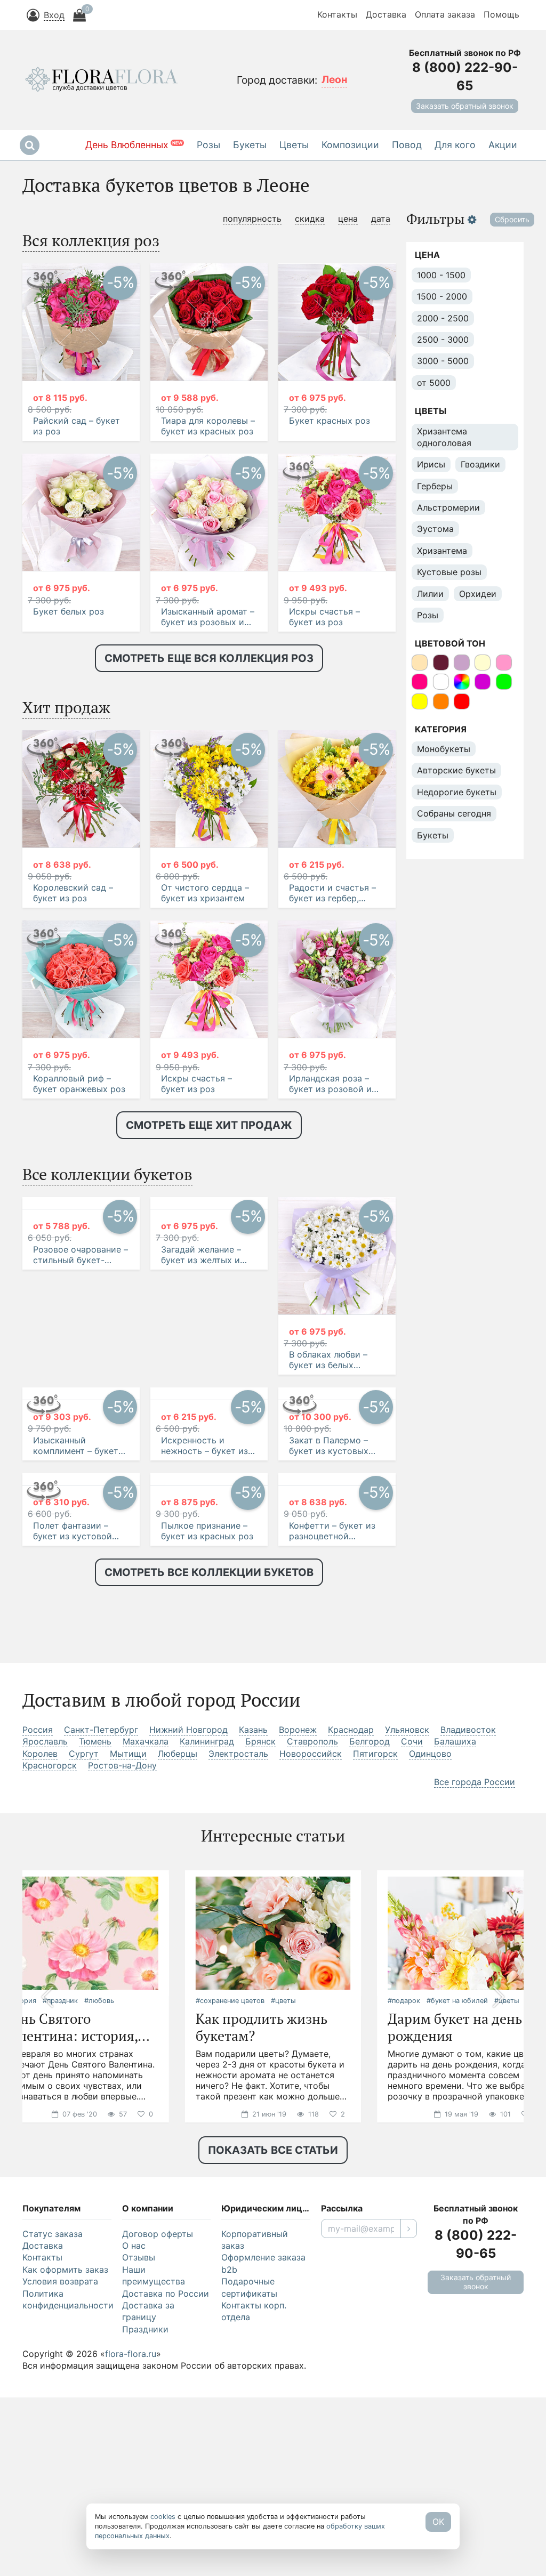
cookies (163, 2517)
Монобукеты (444, 749)
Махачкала (146, 1952)
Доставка (386, 14)
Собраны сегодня (454, 813)
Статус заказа (53, 2444)
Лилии (430, 594)
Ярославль (45, 1952)
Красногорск (50, 1976)
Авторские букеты (456, 770)
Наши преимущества (154, 2486)
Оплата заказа (445, 14)
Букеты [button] (250, 145)
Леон (334, 79)
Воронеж (298, 1940)
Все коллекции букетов (107, 1174)
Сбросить (512, 219)
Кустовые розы (449, 572)
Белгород (370, 1952)
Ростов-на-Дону (122, 1976)
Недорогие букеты (457, 792)
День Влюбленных (134, 145)
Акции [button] (503, 145)
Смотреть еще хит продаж (209, 1125)
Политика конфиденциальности (67, 2510)
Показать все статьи (273, 2361)
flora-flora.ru (131, 2564)
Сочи (412, 1952)
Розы (428, 615)
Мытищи (128, 1964)
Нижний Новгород (188, 1940)
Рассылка (342, 2419)
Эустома (435, 529)
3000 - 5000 (443, 361)
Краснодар (351, 1940)
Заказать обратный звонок (465, 106)
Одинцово (430, 1964)
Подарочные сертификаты (249, 2498)
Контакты (337, 14)
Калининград (207, 1952)
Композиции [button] (350, 145)
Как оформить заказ (65, 2480)
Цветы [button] (294, 145)
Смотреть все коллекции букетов (209, 1783)
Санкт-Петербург (101, 1940)
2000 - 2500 (443, 318)
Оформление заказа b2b (263, 2474)
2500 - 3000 (443, 340)
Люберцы (178, 1964)
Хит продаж (66, 707)
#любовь (99, 2211)
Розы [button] (208, 145)
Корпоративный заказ (255, 2450)
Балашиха (455, 1952)
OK (438, 2522)
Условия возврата (60, 2492)
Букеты (433, 835)
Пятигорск (375, 1964)
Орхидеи (478, 594)
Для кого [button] (455, 145)
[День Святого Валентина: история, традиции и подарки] (81, 2143)
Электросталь (238, 1964)
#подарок (404, 2211)
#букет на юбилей (457, 2211)
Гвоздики (480, 464)
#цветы (283, 2211)
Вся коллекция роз (91, 240)
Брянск (260, 1952)
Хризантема (442, 551)
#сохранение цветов (230, 2211)
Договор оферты (158, 2444)
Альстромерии (448, 507)
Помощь (501, 14)
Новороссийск (311, 1964)
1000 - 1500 (441, 275)
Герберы (435, 486)
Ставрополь (312, 1952)
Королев (40, 1964)
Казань (253, 1940)
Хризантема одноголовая (444, 437)
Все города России (475, 1992)
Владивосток (468, 1940)
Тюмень (95, 1952)
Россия (38, 1940)
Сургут (84, 1964)
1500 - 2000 (442, 296)
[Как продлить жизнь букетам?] (273, 2143)
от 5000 (434, 383)
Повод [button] (407, 145)
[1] (409, 2439)
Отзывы (139, 2468)
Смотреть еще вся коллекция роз (209, 658)
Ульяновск (407, 1940)
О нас (134, 2456)
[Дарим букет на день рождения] (465, 2143)
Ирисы (431, 464)
